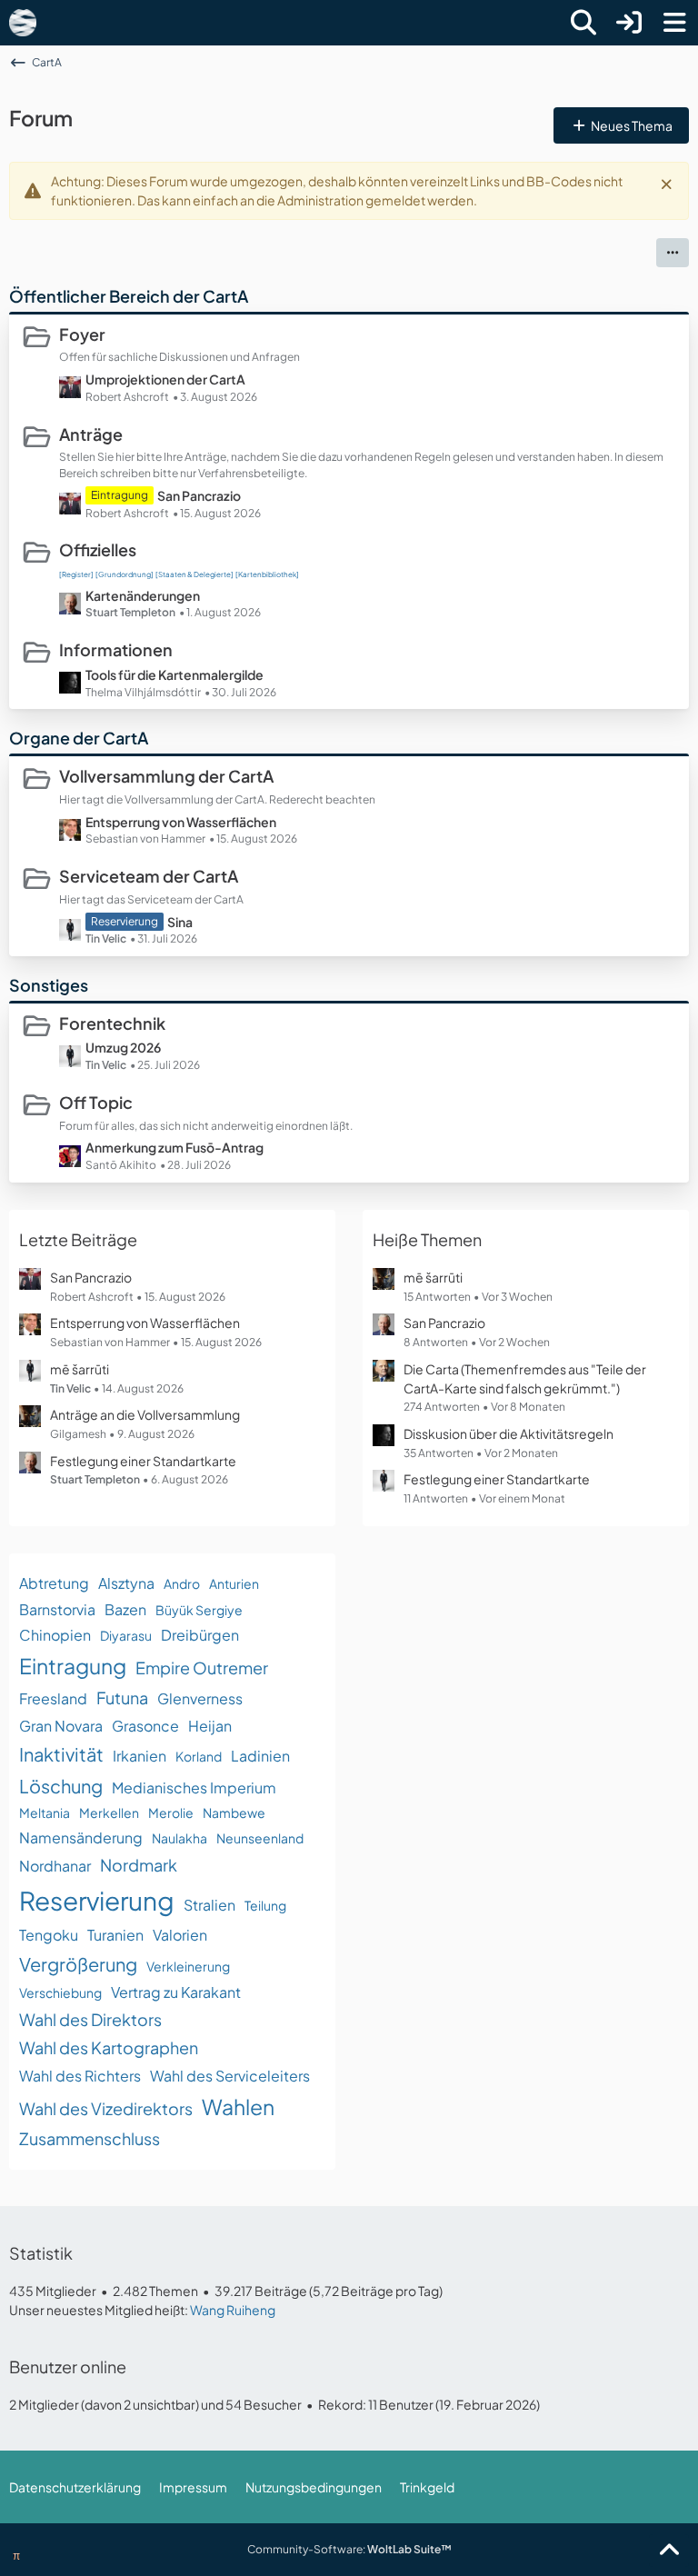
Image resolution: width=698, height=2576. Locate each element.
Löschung (61, 1786)
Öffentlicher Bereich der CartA (129, 296)
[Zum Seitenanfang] (669, 2551)
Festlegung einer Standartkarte (143, 1461)
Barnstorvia (57, 1609)
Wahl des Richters (80, 2076)
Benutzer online (68, 2366)
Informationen (116, 649)
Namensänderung (81, 1837)
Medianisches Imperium (194, 1787)
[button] (673, 253)
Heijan (210, 1726)
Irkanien (140, 1756)
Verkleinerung (188, 1966)
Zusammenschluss (90, 2138)
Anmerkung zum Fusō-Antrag (174, 1147)
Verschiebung (60, 1992)
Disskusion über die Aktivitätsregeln (509, 1433)
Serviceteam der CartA (149, 876)
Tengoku (49, 1935)
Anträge (91, 434)
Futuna (122, 1697)
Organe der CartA (79, 738)
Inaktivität (61, 1754)
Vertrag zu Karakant (176, 1992)
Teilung (265, 1905)
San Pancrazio (199, 495)
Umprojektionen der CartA (165, 379)
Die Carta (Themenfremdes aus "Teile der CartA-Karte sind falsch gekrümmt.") (525, 1378)
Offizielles (98, 549)
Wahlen (238, 2107)
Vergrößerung (78, 1964)
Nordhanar (55, 1866)
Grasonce (145, 1726)
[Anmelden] (629, 23)
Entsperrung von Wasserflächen (181, 822)
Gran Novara (61, 1726)
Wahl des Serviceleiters (230, 2076)
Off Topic (96, 1102)
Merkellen (109, 1812)
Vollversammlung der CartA (166, 776)
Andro (182, 1583)
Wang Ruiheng (233, 2310)
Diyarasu (126, 1635)
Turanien (115, 1935)
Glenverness (200, 1698)
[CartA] (23, 23)
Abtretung (54, 1583)
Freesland (53, 1698)
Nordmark (139, 1865)
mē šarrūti (80, 1369)
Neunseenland (260, 1838)
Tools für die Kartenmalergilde (174, 674)
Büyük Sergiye (199, 1610)
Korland (199, 1756)
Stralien (209, 1905)
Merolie (171, 1812)
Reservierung (97, 1900)
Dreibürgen (200, 1635)
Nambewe (234, 1812)
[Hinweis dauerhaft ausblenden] (668, 183)
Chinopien (55, 1635)
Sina (180, 922)
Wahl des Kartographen (109, 2047)
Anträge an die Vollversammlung (145, 1414)
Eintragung (73, 1666)
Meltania (45, 1812)
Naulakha (179, 1838)
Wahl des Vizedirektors (106, 2108)
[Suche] (583, 23)
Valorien (180, 1935)
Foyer (82, 334)
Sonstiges (49, 985)
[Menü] (674, 23)
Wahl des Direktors (90, 2019)
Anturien (234, 1583)
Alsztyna (126, 1583)
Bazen (125, 1609)
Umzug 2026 (123, 1047)
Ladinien (260, 1756)
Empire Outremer (202, 1667)
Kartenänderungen (143, 595)
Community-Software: (349, 2549)
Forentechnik (112, 1023)
